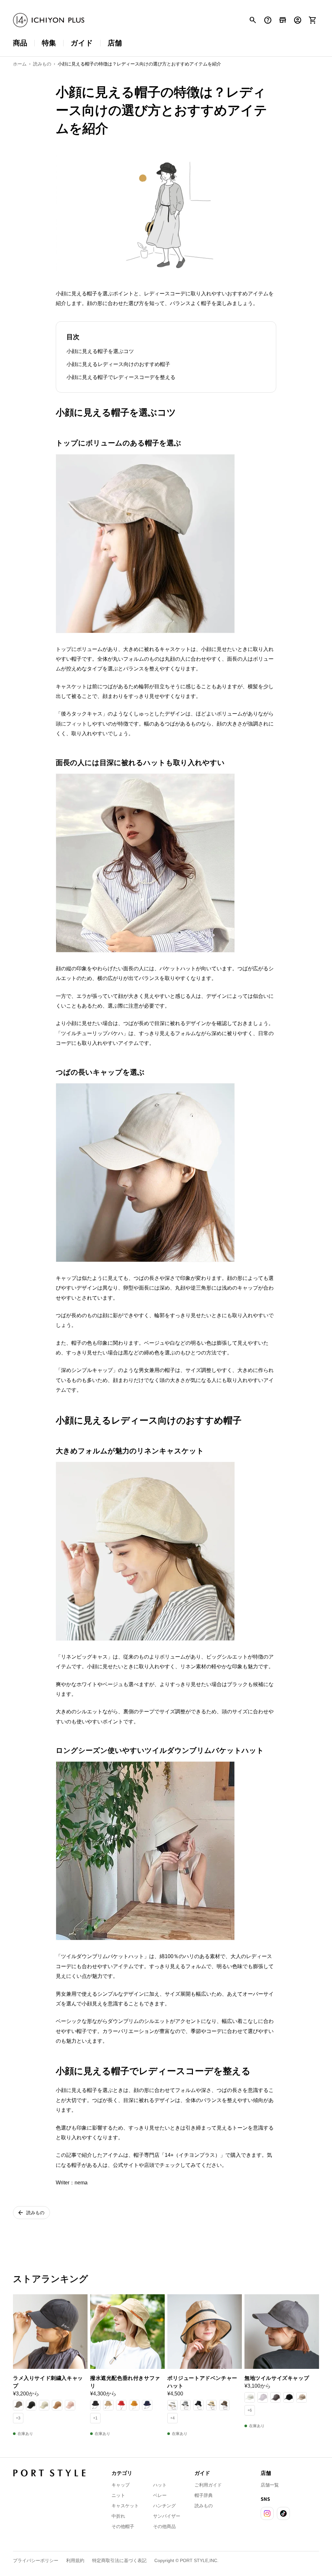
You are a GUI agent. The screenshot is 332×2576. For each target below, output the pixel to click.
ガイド (82, 43)
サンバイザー (167, 2516)
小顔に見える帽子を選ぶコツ (100, 351)
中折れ (118, 2516)
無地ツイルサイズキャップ (277, 2378)
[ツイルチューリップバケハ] (145, 952)
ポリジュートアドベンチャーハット (202, 2382)
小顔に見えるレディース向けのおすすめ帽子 (118, 364)
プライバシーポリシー (36, 2560)
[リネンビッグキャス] (145, 1640)
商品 (20, 43)
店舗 (115, 43)
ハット (160, 2485)
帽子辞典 (204, 2495)
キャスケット (125, 2506)
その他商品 (164, 2526)
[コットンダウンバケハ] (145, 1940)
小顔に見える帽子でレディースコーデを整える (121, 377)
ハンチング (164, 2506)
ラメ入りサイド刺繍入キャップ (48, 2382)
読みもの (204, 2506)
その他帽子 (123, 2526)
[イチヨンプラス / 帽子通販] (49, 20)
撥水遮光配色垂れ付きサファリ (125, 2382)
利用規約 (75, 2560)
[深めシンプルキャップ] (145, 1262)
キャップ (121, 2485)
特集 (49, 43)
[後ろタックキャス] (145, 633)
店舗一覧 (270, 2485)
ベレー (160, 2495)
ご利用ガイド (208, 2485)
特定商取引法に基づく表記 (119, 2560)
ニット (118, 2495)
